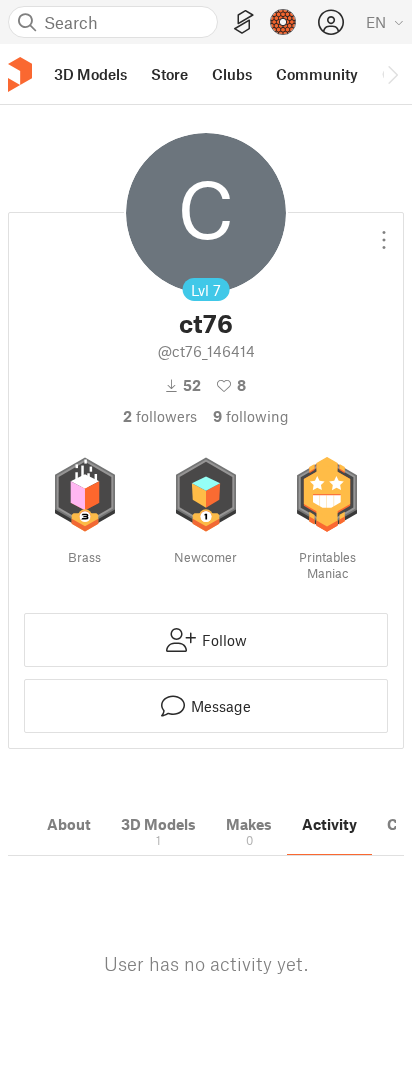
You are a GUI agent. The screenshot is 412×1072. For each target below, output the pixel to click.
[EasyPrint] (244, 22)
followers (160, 416)
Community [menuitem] (317, 74)
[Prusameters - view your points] (283, 22)
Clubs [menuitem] (232, 74)
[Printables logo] (20, 74)
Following (251, 416)
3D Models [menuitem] (90, 74)
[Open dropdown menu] (384, 232)
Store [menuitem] (169, 74)
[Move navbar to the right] (392, 74)
